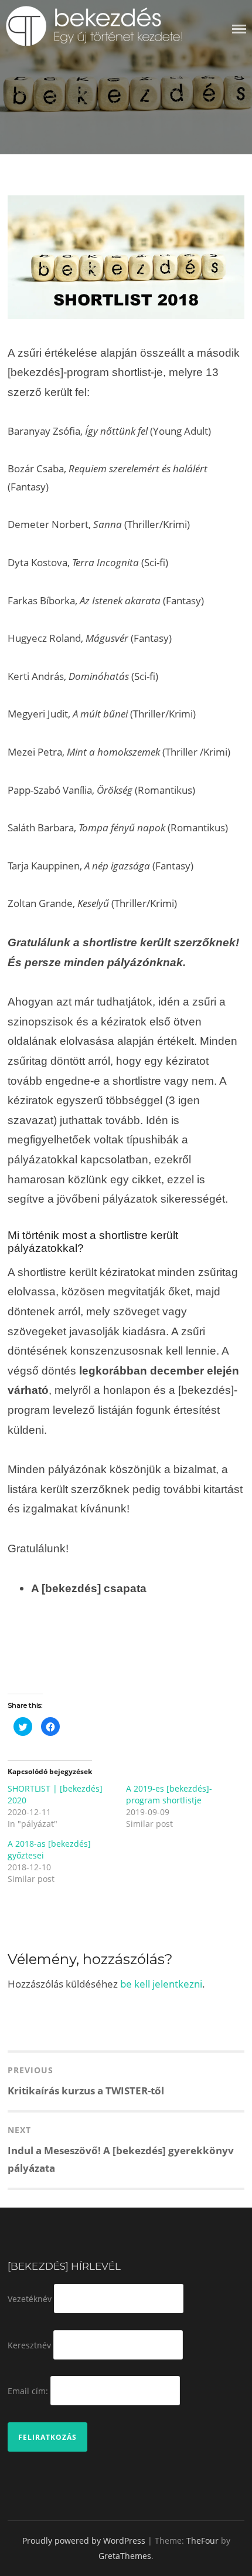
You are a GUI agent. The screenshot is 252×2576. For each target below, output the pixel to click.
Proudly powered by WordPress (84, 2541)
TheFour (202, 2541)
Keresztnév (29, 2345)
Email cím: (28, 2391)
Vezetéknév (30, 2299)
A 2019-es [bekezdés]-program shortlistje (169, 1794)
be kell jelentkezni (161, 1984)
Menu (239, 29)
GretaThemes (125, 2556)
